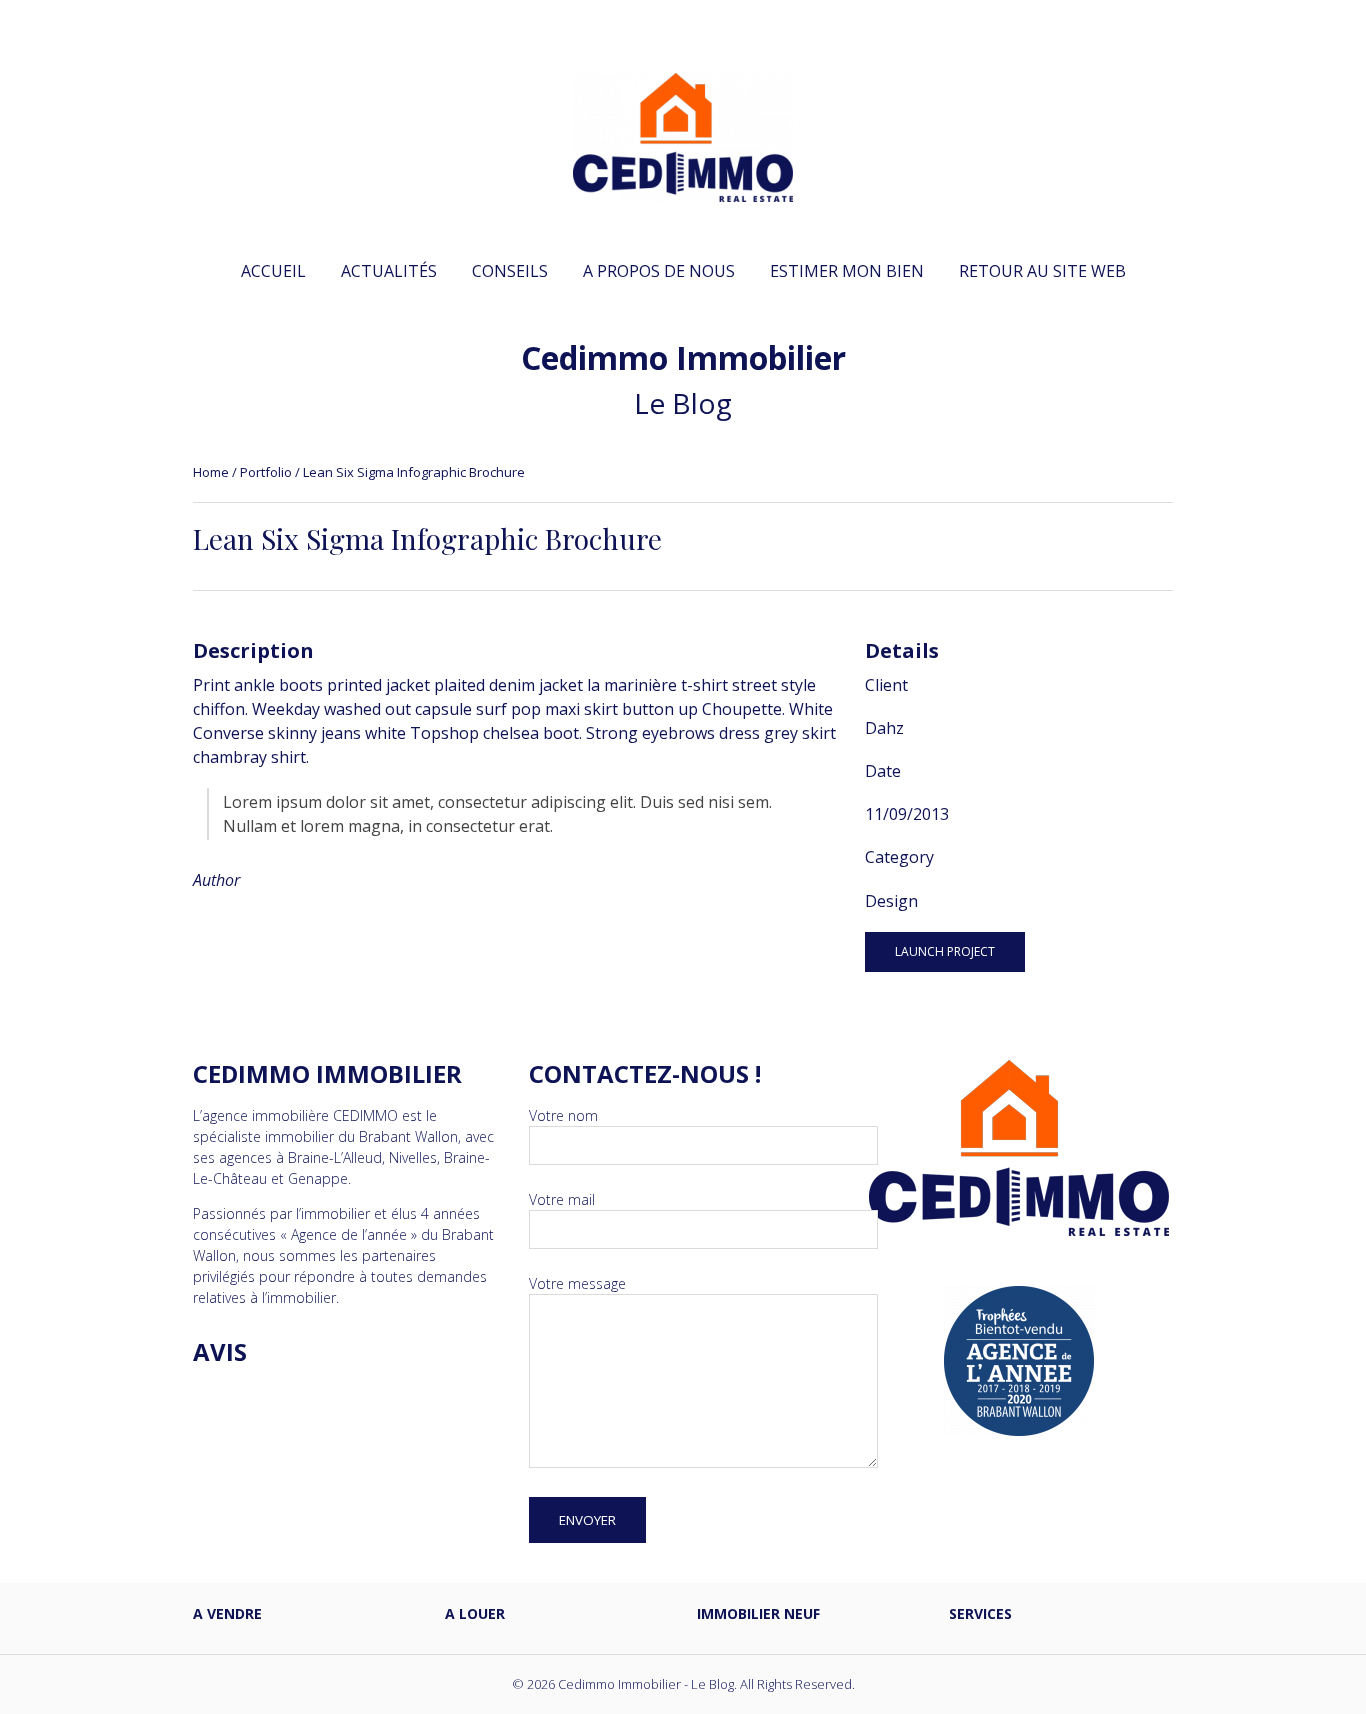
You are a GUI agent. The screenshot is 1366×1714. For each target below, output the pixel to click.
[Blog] (683, 191)
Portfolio (266, 472)
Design (891, 901)
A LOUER (475, 1613)
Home (211, 472)
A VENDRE (227, 1613)
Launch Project (945, 951)
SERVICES (980, 1613)
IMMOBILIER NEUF (758, 1613)
